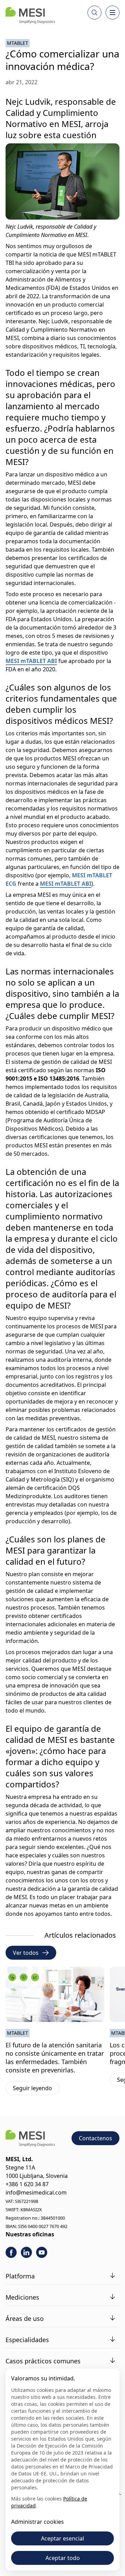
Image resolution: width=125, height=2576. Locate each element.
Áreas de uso (25, 2318)
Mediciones (22, 2297)
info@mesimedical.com (36, 2192)
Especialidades (27, 2340)
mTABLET (18, 43)
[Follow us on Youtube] (42, 2252)
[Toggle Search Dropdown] (94, 13)
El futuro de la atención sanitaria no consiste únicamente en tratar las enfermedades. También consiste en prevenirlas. (55, 2057)
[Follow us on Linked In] (26, 2252)
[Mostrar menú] (112, 13)
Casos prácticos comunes (43, 2361)
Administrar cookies (37, 2522)
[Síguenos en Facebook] (11, 2252)
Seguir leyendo (36, 2089)
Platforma (20, 2276)
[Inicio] (30, 15)
